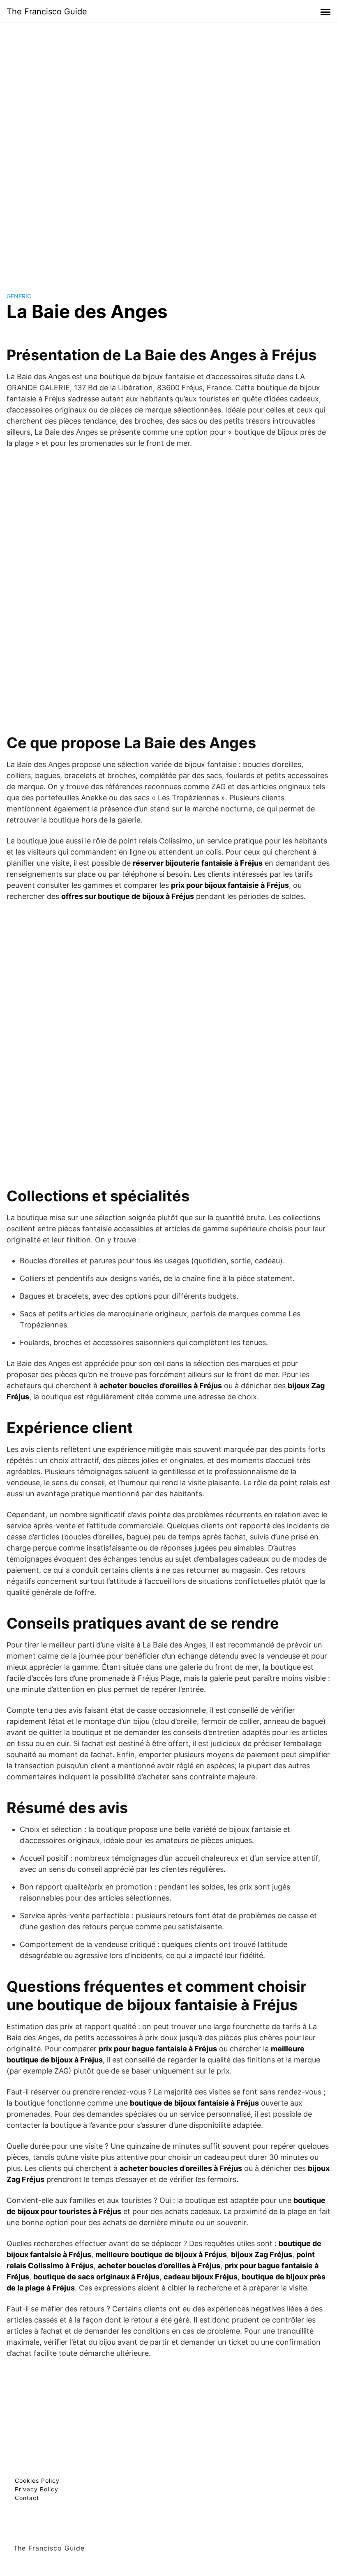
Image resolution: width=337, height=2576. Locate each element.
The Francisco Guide (47, 12)
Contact (27, 2498)
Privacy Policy (37, 2489)
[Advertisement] (168, 150)
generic (19, 296)
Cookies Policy (37, 2480)
